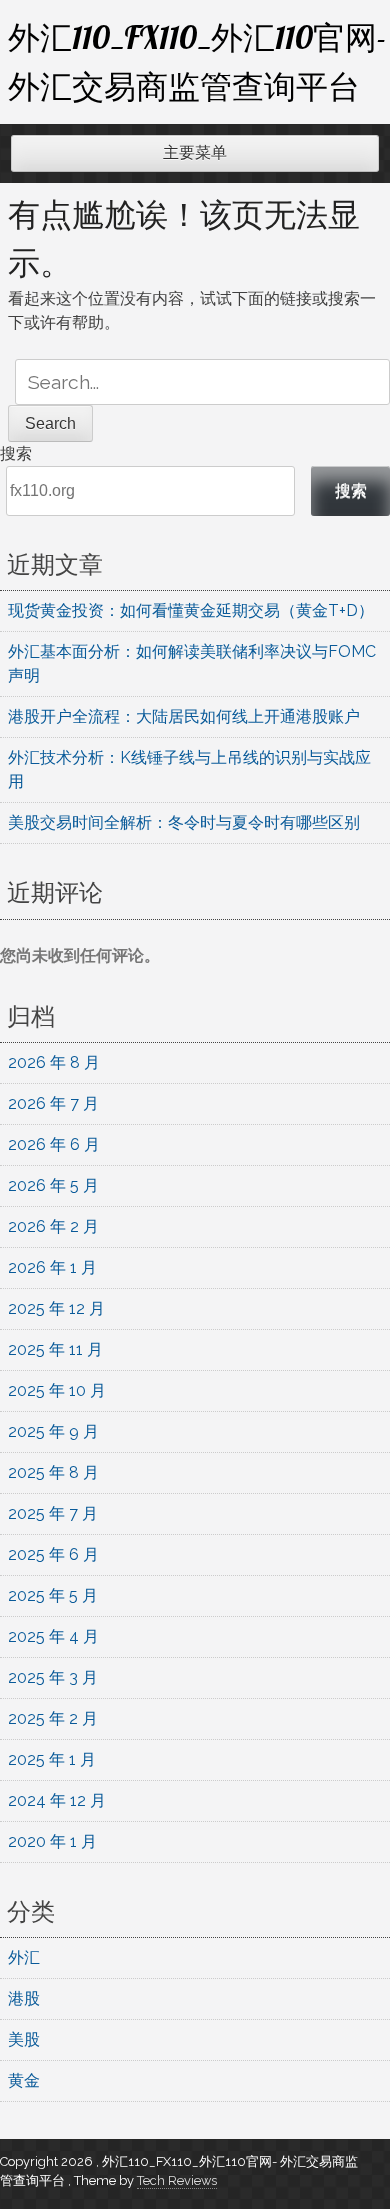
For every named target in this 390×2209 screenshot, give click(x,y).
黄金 (24, 2080)
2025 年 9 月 (53, 1431)
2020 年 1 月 (52, 1841)
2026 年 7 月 (53, 1103)
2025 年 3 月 (53, 1677)
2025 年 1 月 (52, 1759)
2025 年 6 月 (53, 1554)
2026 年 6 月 (54, 1144)
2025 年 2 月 (53, 1718)
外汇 (24, 1957)
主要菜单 (195, 152)
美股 (24, 2039)
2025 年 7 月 (53, 1513)
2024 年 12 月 (57, 1800)
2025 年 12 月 (56, 1308)
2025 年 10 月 (57, 1390)
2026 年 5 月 (53, 1185)
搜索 (16, 453)
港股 (24, 1998)
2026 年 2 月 (53, 1226)
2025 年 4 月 (53, 1636)
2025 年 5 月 (53, 1595)
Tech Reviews (177, 2180)
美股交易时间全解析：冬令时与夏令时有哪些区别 (184, 822)
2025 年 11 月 (55, 1349)
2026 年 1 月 (52, 1267)
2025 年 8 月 (53, 1472)
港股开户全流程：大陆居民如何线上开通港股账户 (184, 716)
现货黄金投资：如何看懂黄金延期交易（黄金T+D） (191, 610)
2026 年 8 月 (54, 1062)
